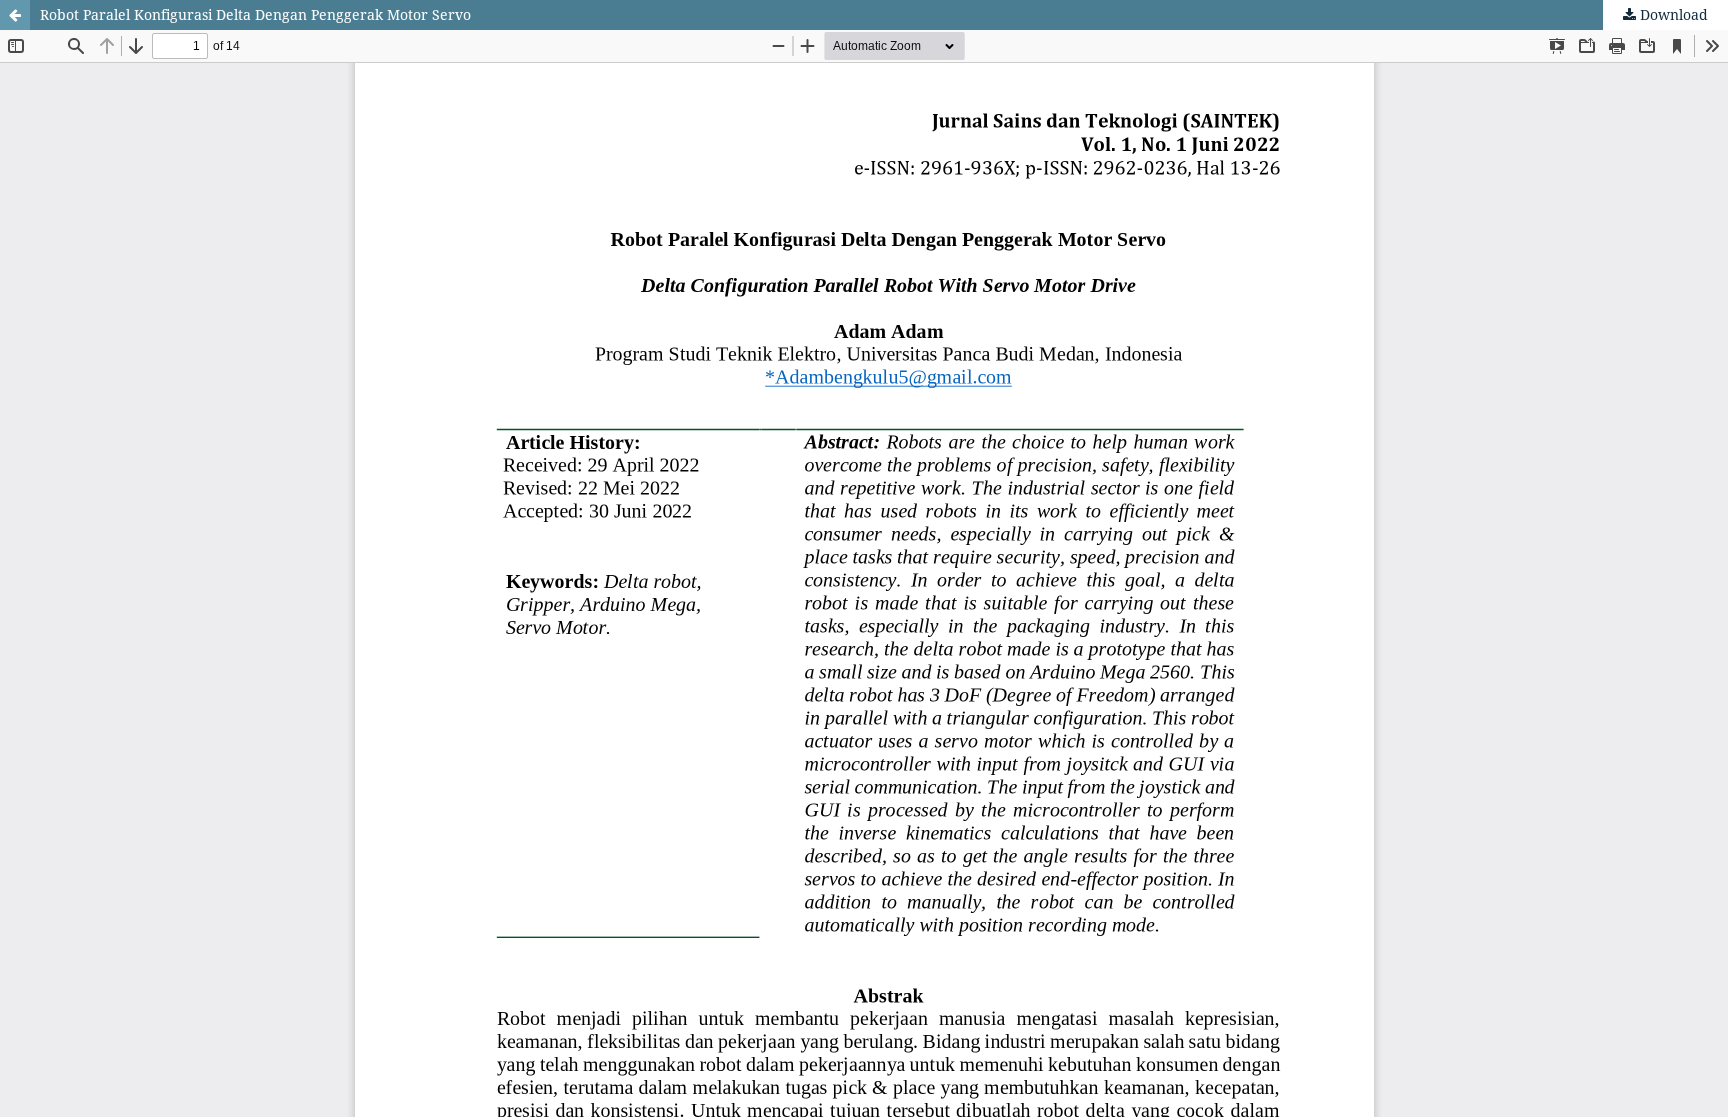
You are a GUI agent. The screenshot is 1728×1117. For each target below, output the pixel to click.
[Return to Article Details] (15, 15)
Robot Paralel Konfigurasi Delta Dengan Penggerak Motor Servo (255, 14)
